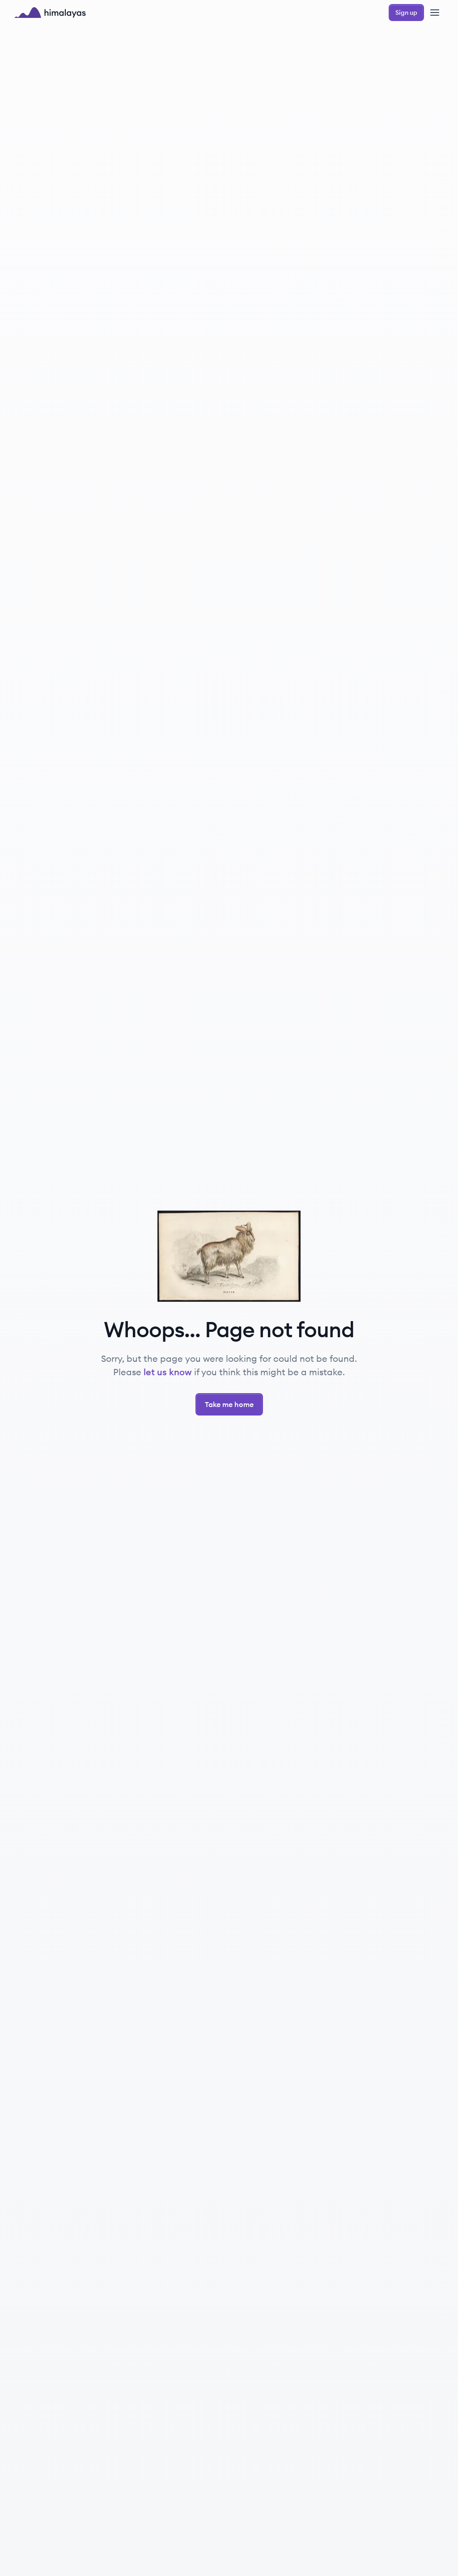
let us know (168, 1372)
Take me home (229, 1404)
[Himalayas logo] (50, 13)
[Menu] (435, 13)
